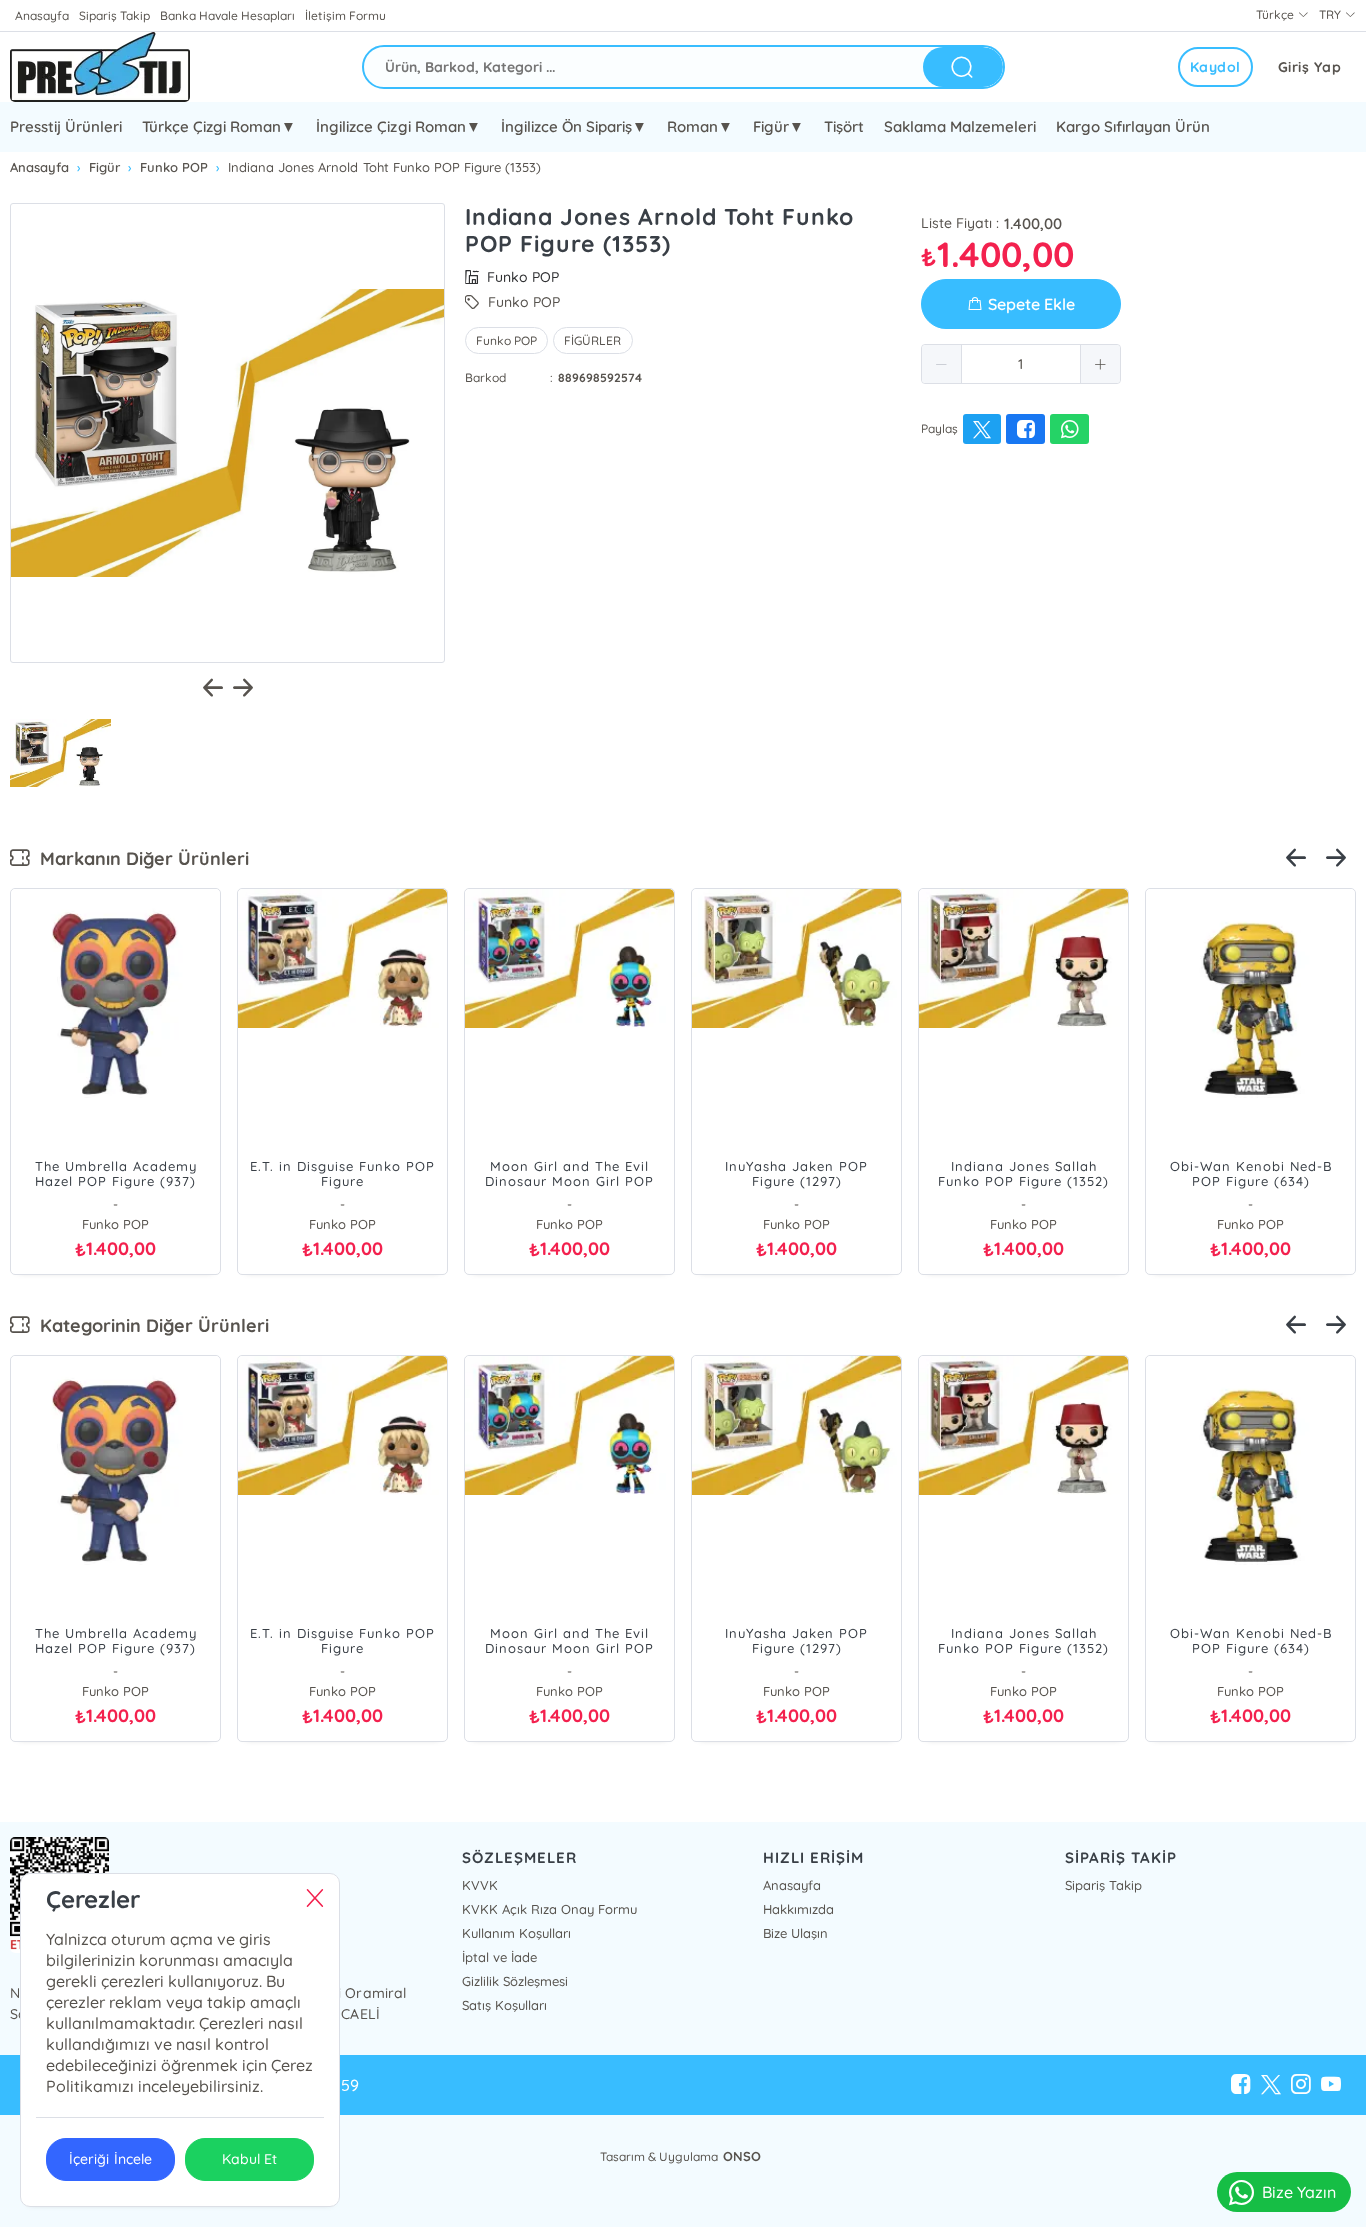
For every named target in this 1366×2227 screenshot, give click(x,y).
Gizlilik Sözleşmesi (515, 1981)
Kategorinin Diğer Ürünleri (149, 1325)
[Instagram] (1301, 2085)
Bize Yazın (1299, 2192)
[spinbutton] (1021, 364)
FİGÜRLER (592, 340)
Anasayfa (42, 15)
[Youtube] (1331, 2085)
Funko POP (506, 340)
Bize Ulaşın (795, 1933)
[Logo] (100, 67)
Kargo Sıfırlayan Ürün (1133, 126)
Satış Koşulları (504, 2005)
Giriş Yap (1310, 67)
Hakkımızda (798, 1909)
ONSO (742, 2156)
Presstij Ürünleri (66, 126)
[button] (942, 364)
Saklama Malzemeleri (960, 126)
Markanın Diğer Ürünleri (139, 858)
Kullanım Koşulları (516, 1933)
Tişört (844, 126)
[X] (1271, 2085)
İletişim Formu (345, 15)
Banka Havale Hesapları (227, 15)
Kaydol (1215, 67)
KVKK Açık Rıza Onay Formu (549, 1909)
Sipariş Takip (114, 15)
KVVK (480, 1885)
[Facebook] (1241, 2085)
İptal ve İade (499, 1957)
